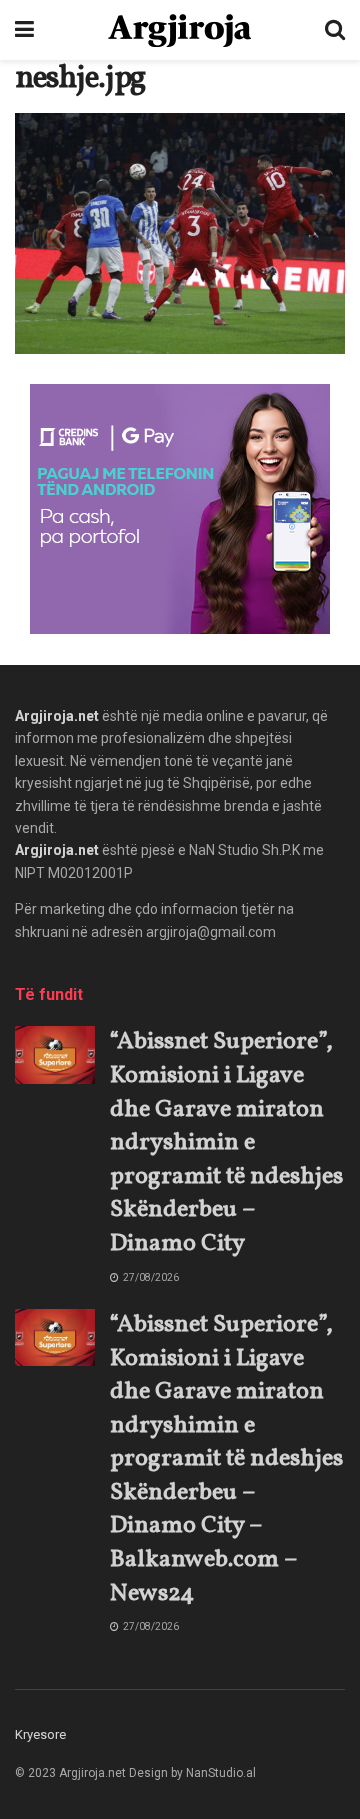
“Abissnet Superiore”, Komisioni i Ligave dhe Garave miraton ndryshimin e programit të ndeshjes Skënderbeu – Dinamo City (226, 1143)
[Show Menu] (24, 30)
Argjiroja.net (57, 716)
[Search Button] (335, 30)
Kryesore (40, 1734)
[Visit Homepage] (179, 30)
